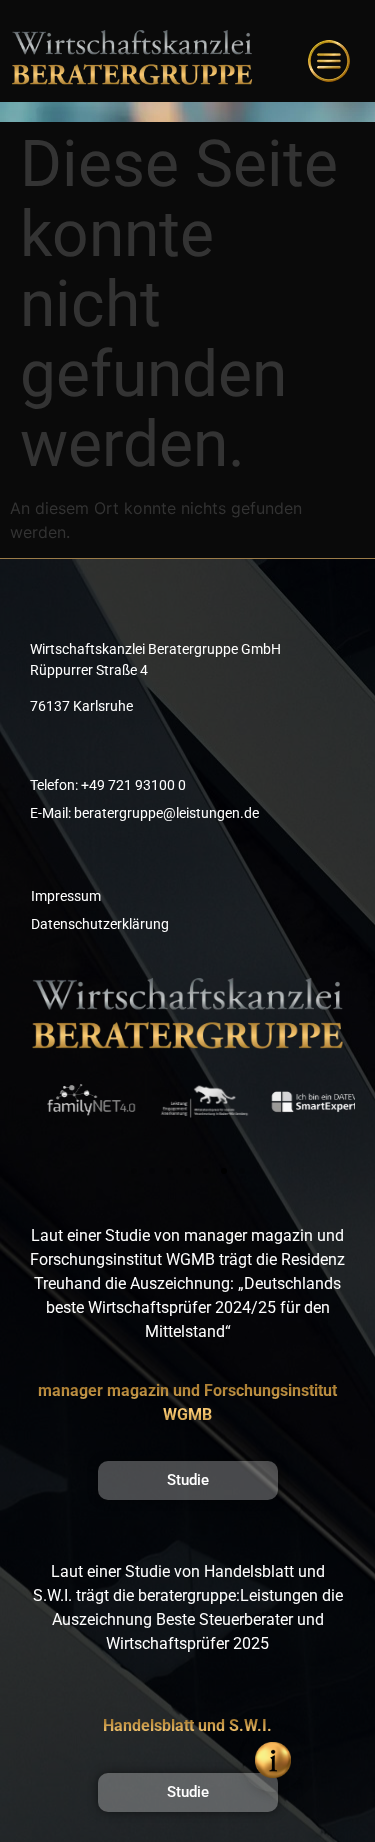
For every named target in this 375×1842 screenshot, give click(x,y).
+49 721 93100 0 (133, 785)
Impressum (66, 896)
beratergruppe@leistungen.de (166, 813)
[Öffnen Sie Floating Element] (273, 1760)
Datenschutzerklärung (100, 924)
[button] (134, 1171)
